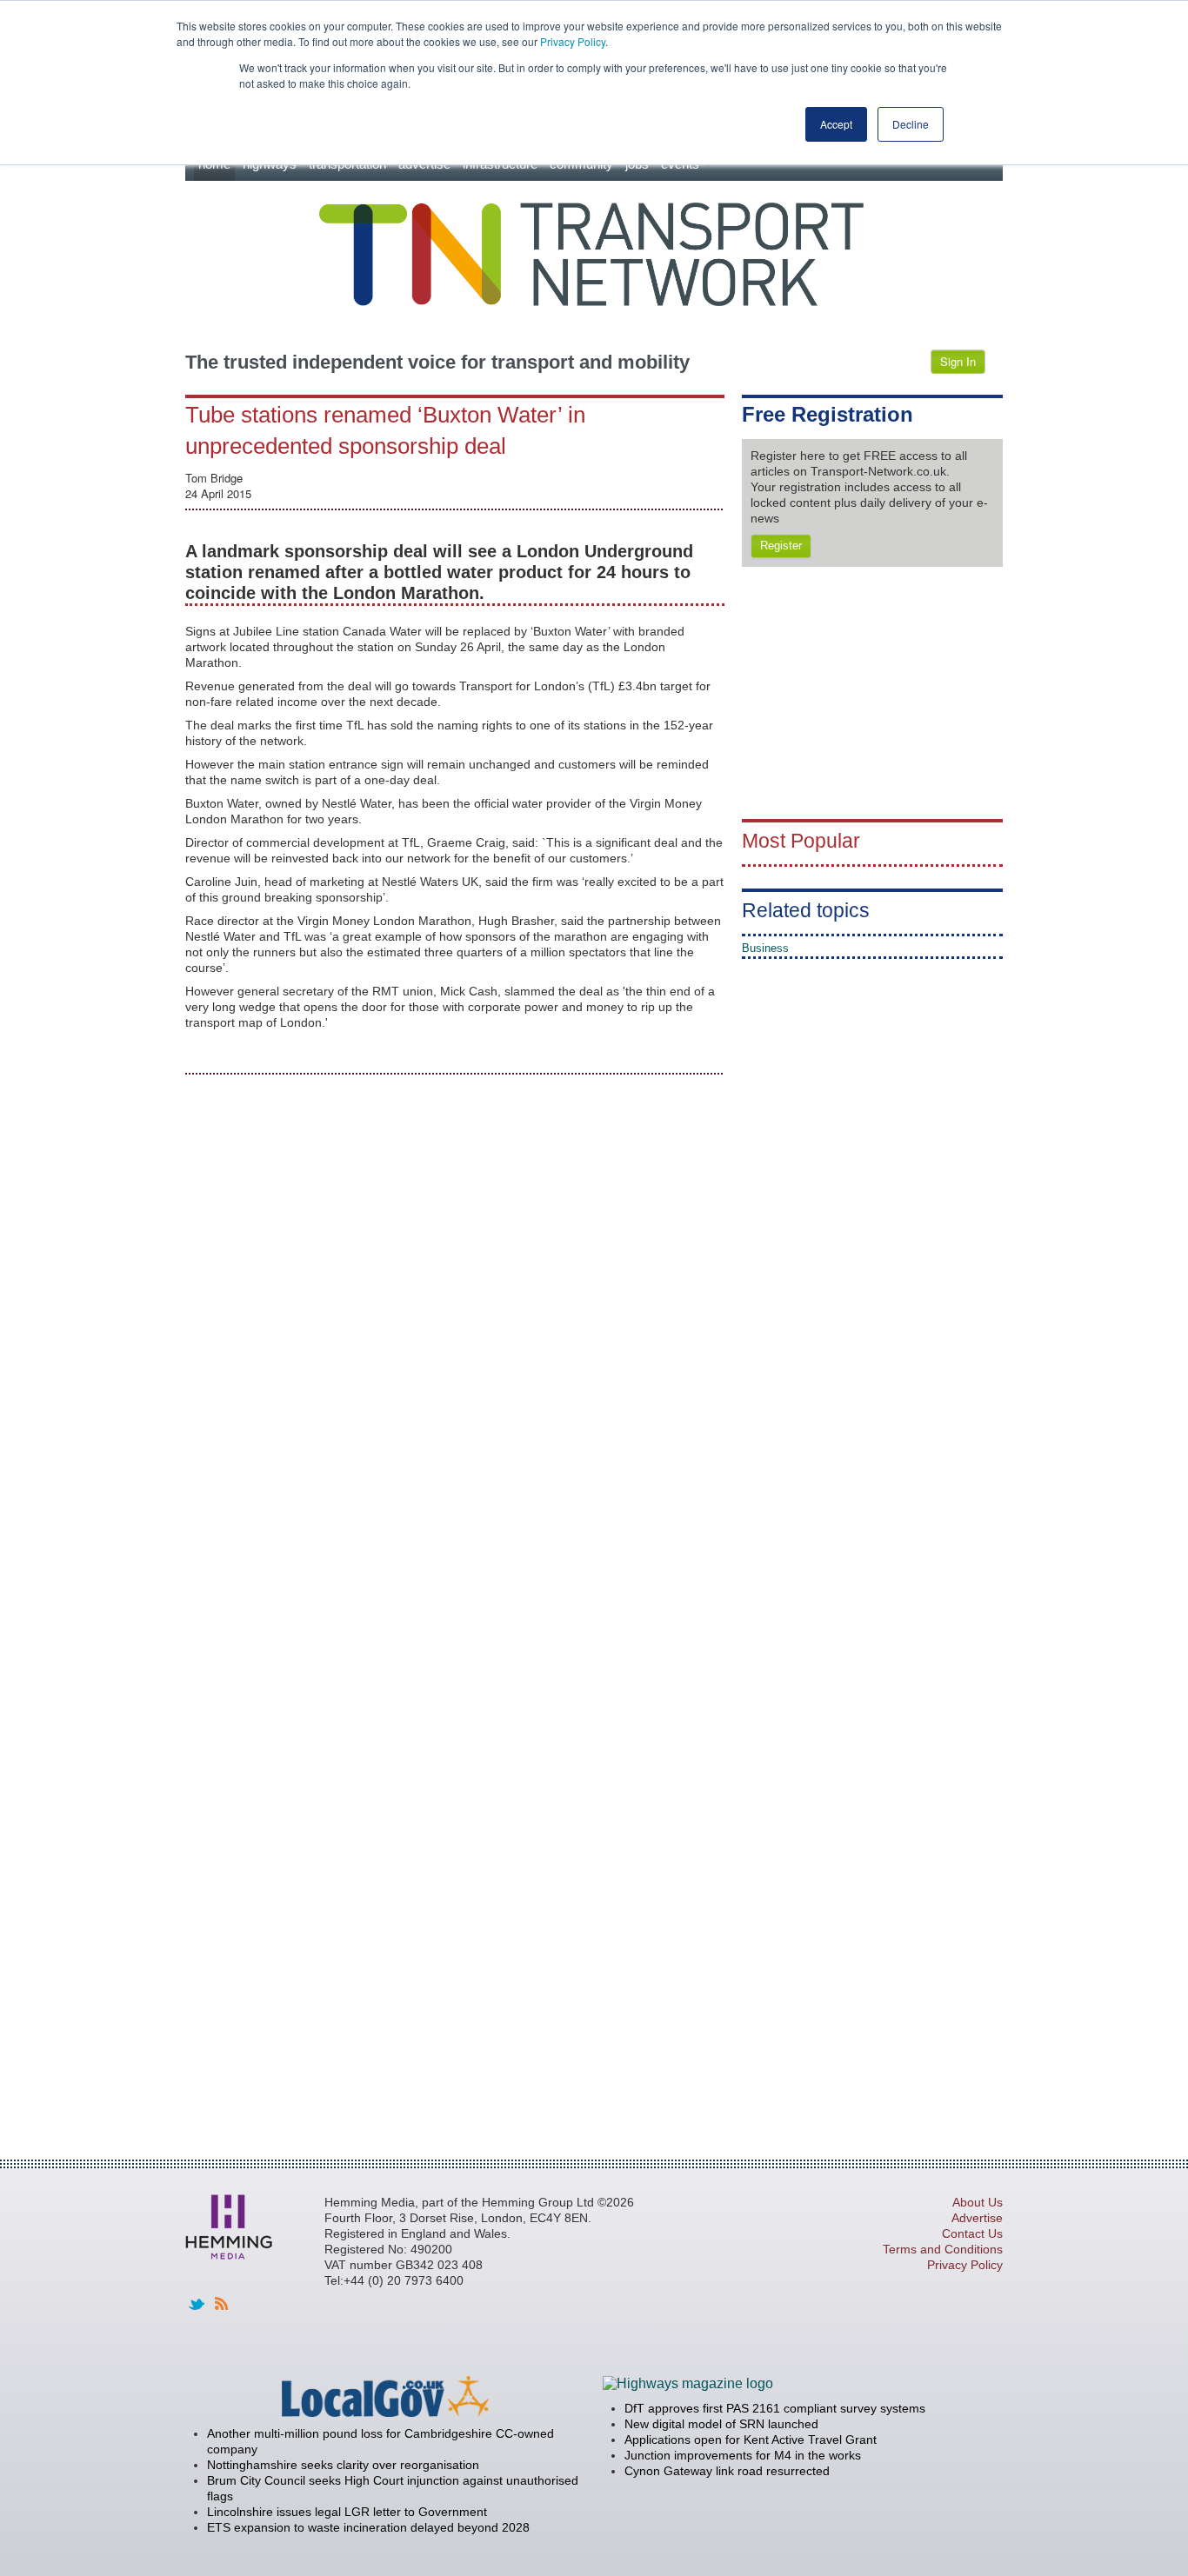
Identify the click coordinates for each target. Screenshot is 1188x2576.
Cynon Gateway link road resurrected (727, 2471)
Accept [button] (836, 124)
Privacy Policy (573, 41)
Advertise (977, 2218)
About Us (978, 2202)
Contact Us (972, 2233)
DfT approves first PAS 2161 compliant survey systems (775, 2408)
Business (765, 948)
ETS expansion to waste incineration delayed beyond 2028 (368, 2527)
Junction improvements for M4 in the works (743, 2455)
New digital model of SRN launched (721, 2424)
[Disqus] (455, 1308)
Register (781, 546)
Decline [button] (911, 124)
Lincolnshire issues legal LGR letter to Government (347, 2512)
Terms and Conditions (943, 2249)
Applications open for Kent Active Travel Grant (751, 2440)
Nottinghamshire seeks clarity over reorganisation (343, 2465)
